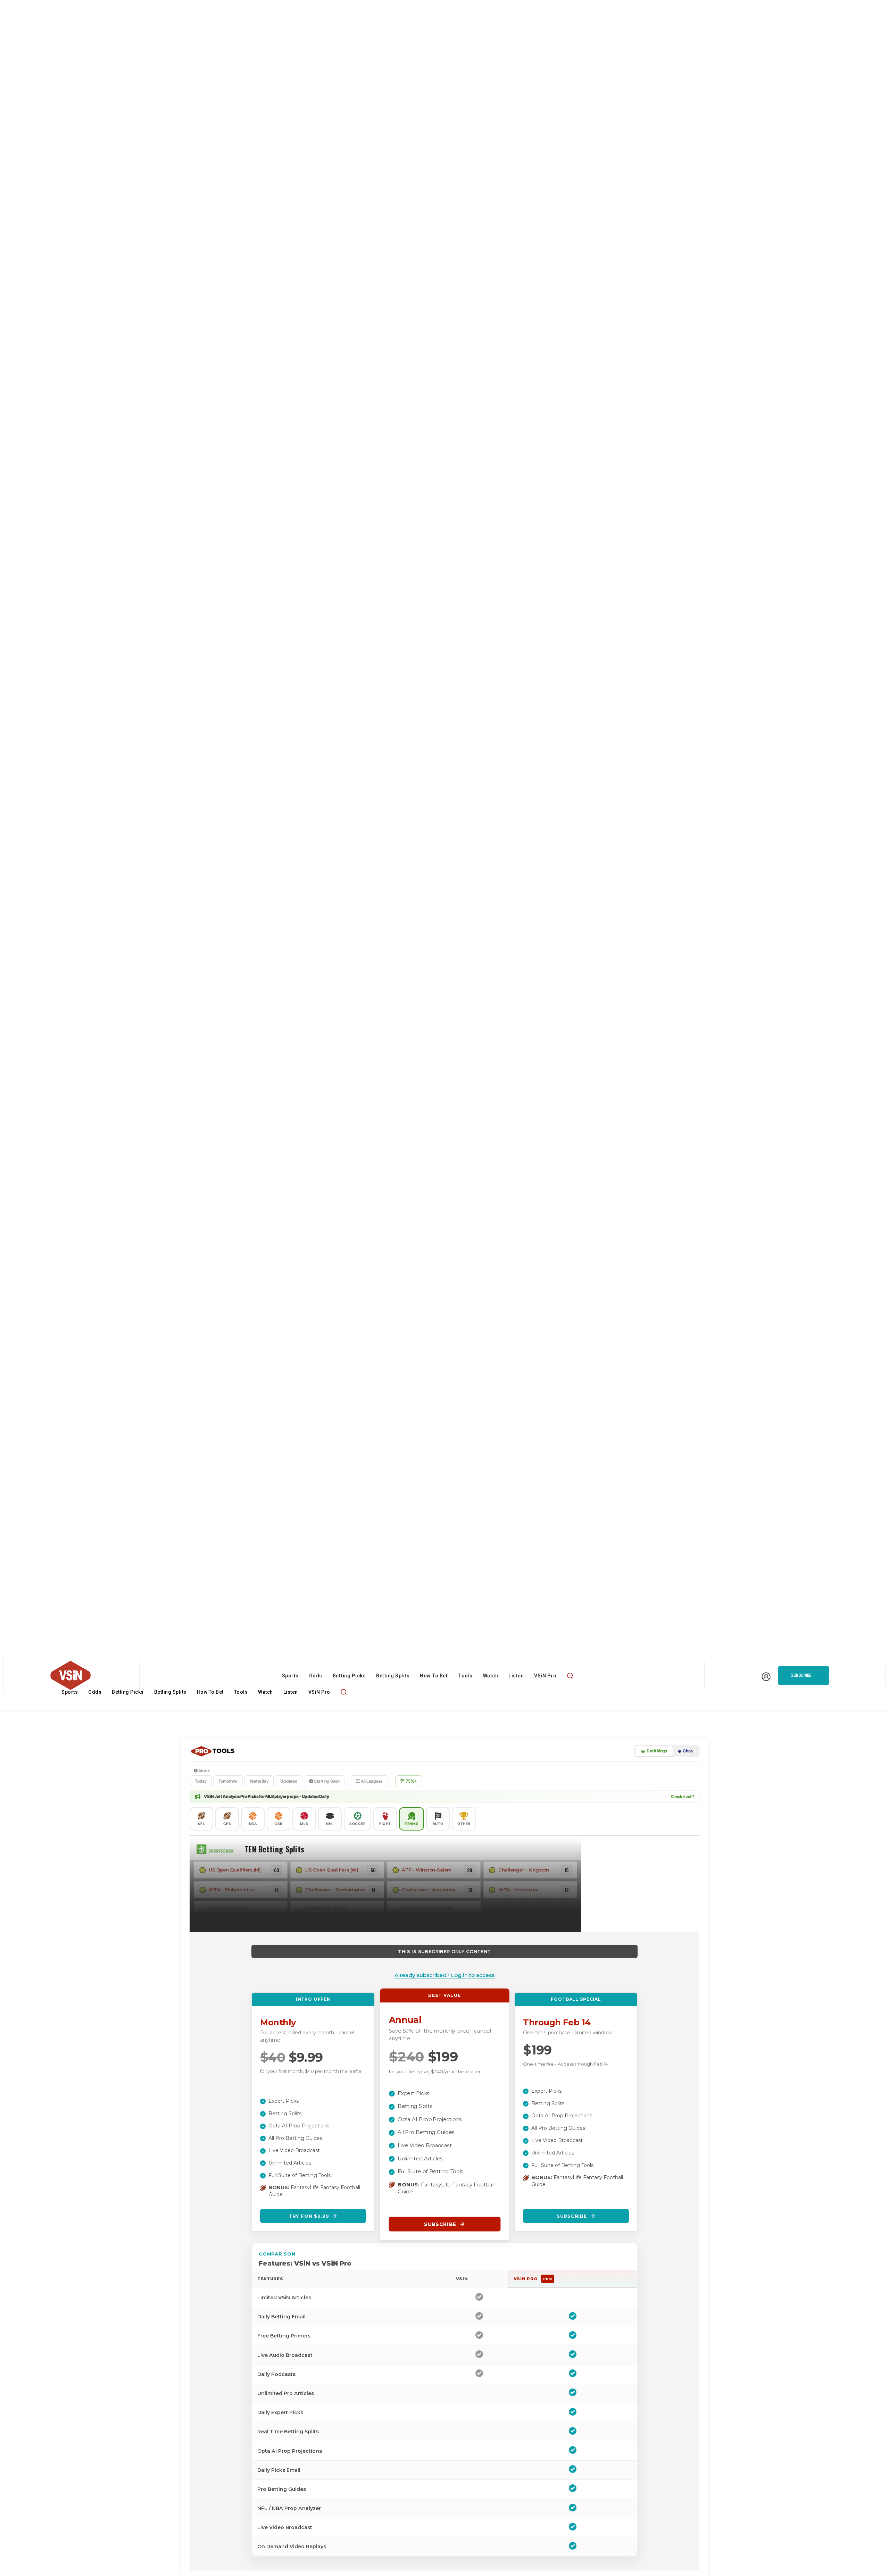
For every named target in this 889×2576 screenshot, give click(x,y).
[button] (570, 1675)
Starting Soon (326, 1781)
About (204, 1771)
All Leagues (371, 1781)
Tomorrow (228, 1781)
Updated (289, 1781)
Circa (687, 1751)
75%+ (411, 1781)
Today (201, 1781)
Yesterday (259, 1781)
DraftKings (657, 1751)
